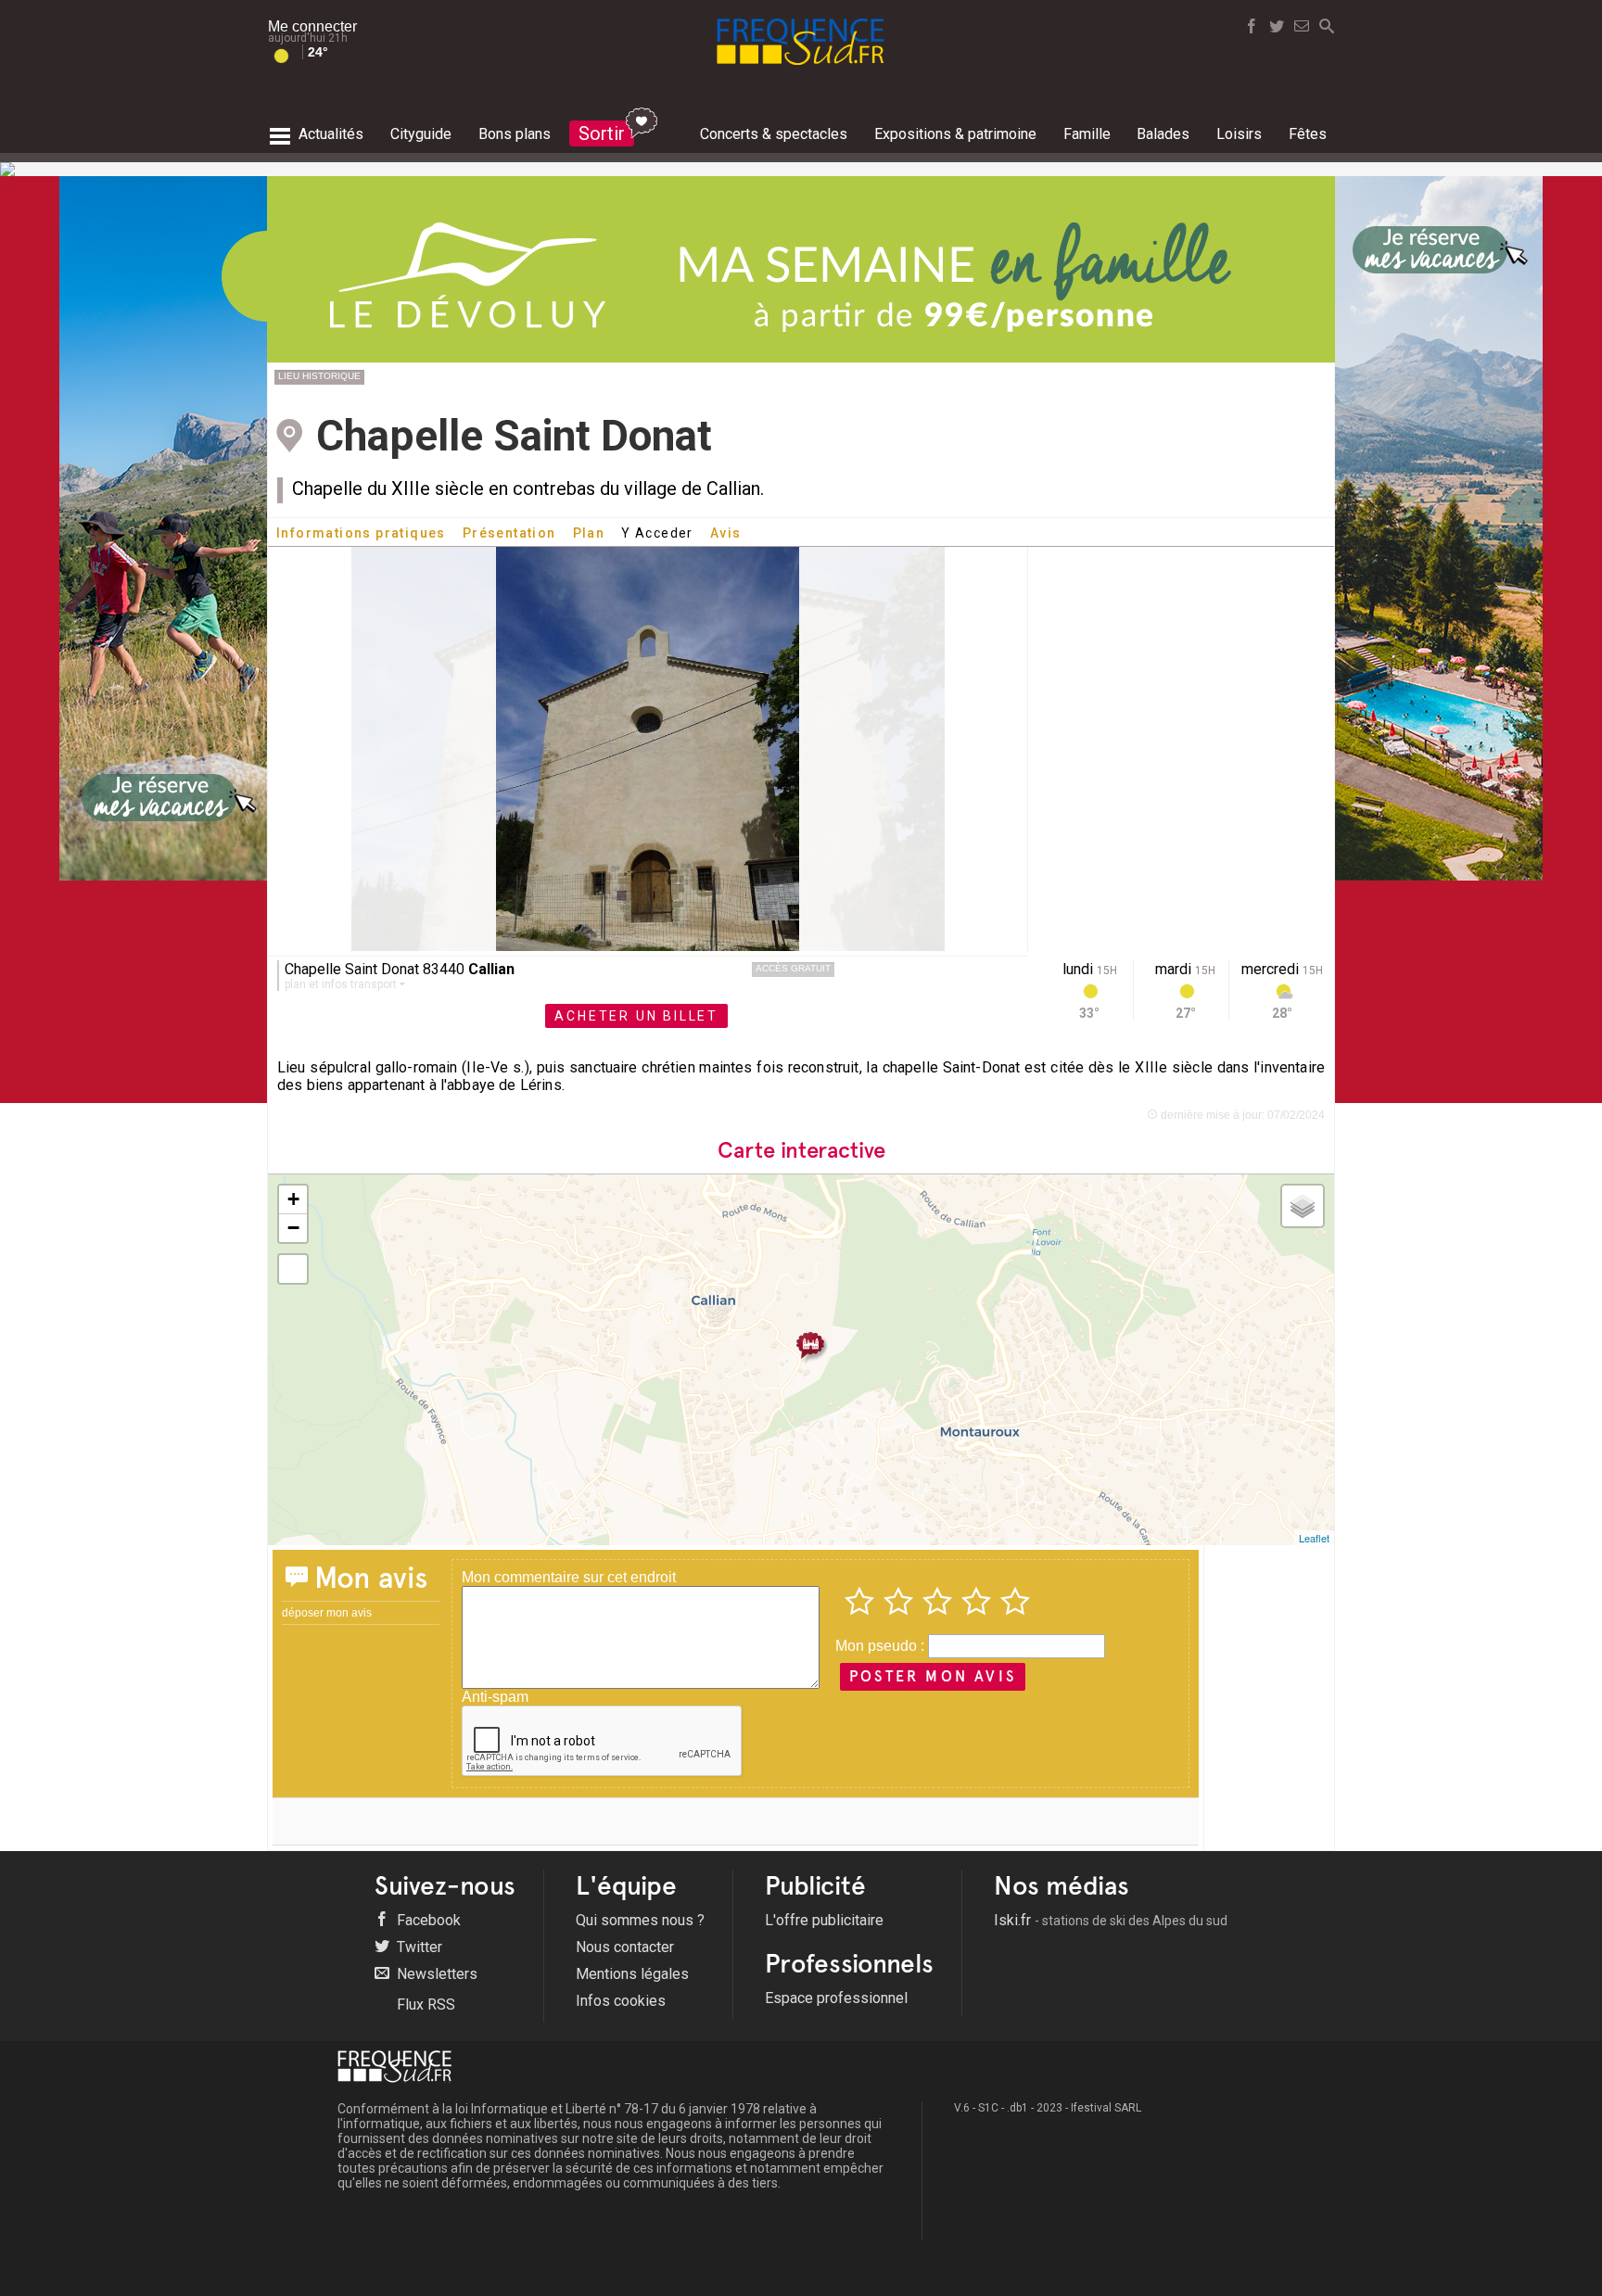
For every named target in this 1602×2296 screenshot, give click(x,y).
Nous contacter (625, 1947)
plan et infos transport (342, 984)
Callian (491, 969)
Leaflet (1314, 1538)
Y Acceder (657, 533)
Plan (589, 533)
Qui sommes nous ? (640, 1920)
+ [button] (293, 1199)
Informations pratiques (361, 533)
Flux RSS (424, 2004)
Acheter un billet (636, 1016)
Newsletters (435, 1974)
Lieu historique (319, 376)
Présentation (509, 533)
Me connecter (312, 26)
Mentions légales (632, 1974)
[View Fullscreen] (293, 1269)
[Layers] (1303, 1206)
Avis (726, 533)
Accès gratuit (793, 968)
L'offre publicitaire (824, 1920)
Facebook (427, 1920)
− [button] (293, 1228)
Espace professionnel (836, 1998)
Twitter (418, 1947)
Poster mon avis (933, 1676)
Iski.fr (1111, 1920)
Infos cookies (621, 2001)
